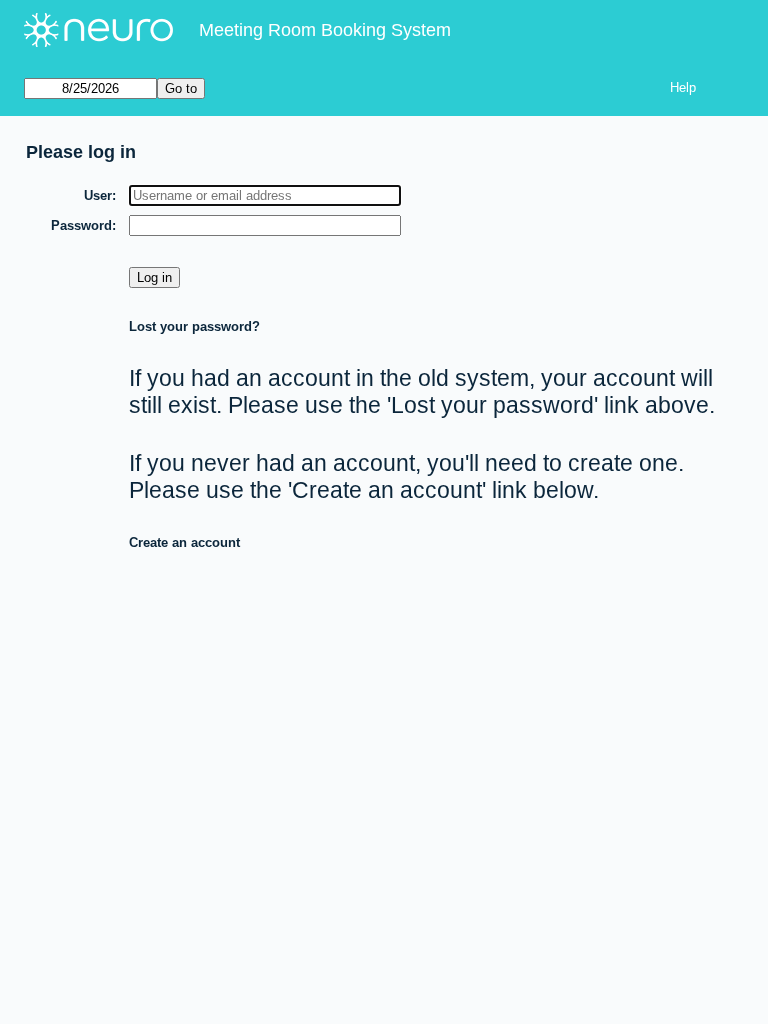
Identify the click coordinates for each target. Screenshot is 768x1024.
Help (683, 87)
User (98, 195)
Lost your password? (194, 326)
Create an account (184, 542)
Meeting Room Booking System (325, 30)
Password (81, 225)
